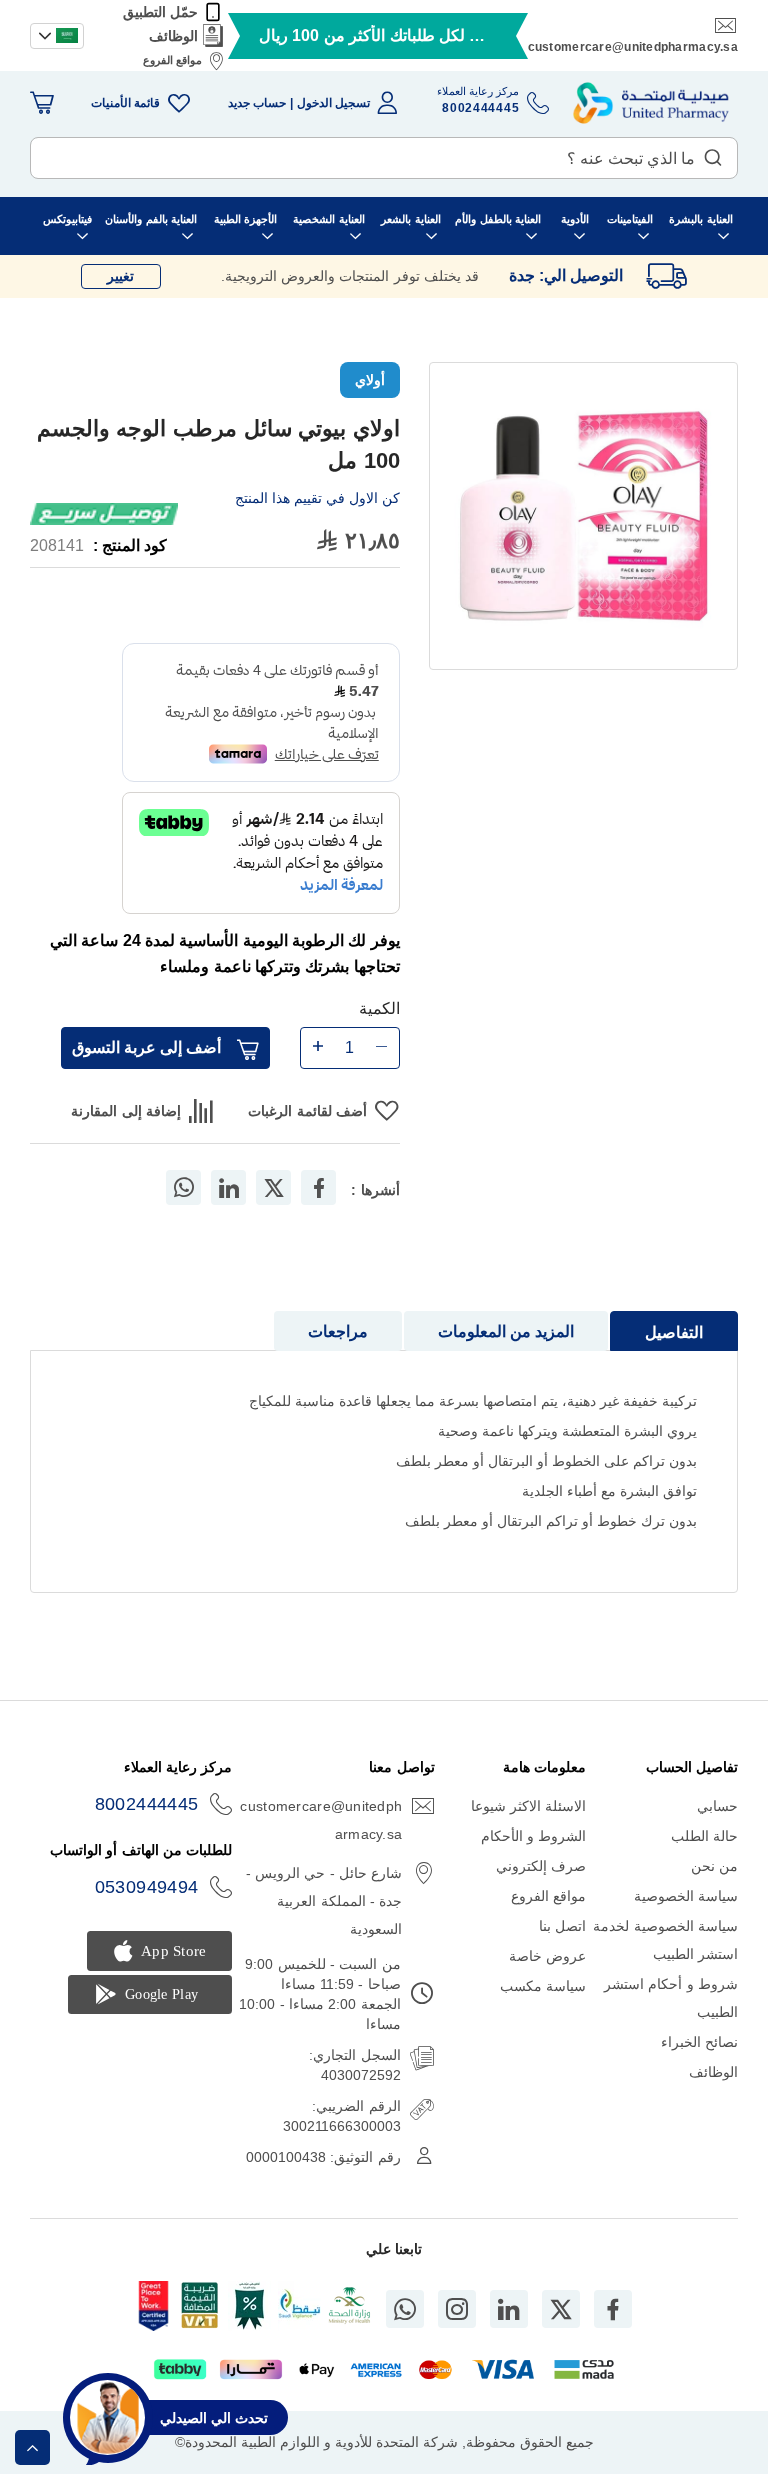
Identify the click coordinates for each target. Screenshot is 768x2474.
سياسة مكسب (543, 1986)
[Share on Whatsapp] (184, 1187)
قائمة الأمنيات (125, 103)
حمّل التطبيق (160, 12)
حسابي (717, 1806)
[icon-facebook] (613, 2309)
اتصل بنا (562, 1926)
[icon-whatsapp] (405, 2309)
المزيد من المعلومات (506, 1331)
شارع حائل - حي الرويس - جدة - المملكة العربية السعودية (324, 1901)
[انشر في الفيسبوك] (319, 1187)
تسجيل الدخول (333, 103)
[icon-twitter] (561, 2309)
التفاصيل (674, 1332)
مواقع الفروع (172, 60)
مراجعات (338, 1331)
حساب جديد (257, 103)
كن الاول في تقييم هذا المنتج (317, 498)
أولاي (370, 380)
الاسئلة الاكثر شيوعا (529, 1806)
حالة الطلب (704, 1836)
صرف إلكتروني (541, 1866)
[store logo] (651, 103)
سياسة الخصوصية (686, 1896)
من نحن (714, 1866)
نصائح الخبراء (699, 2042)
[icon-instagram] (457, 2309)
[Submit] (713, 153)
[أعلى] (32, 2447)
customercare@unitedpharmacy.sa (633, 47)
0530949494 (147, 1887)
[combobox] (384, 158)
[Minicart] (42, 103)
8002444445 (147, 1804)
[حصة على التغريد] (274, 1187)
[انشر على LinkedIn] (229, 1187)
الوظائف (173, 36)
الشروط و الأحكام (534, 1836)
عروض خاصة (547, 1956)
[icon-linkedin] (509, 2309)
